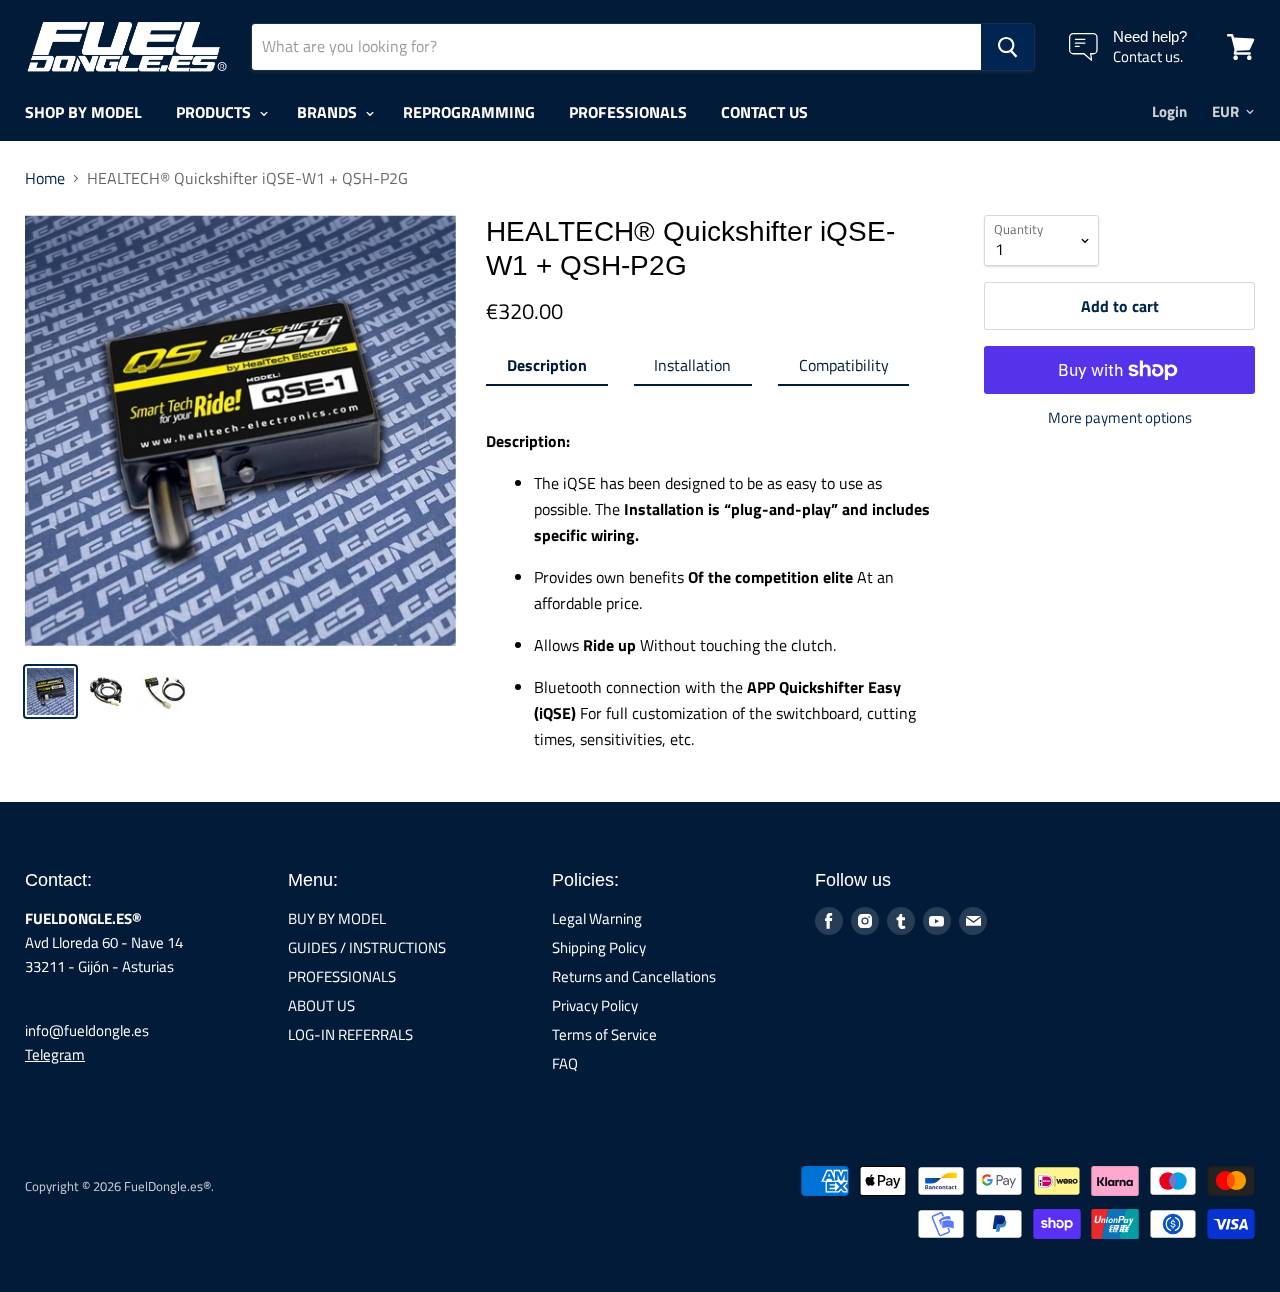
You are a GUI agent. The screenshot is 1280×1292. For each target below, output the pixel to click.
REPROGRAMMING (469, 112)
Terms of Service (604, 1034)
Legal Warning (597, 918)
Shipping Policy (599, 947)
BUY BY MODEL (337, 918)
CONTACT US (764, 112)
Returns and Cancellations (634, 976)
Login (1169, 111)
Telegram (55, 1054)
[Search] (1007, 47)
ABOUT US (321, 1005)
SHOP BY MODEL (83, 112)
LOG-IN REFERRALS (350, 1034)
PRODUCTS (215, 112)
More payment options (1120, 417)
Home (45, 178)
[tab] (546, 369)
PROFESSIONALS (628, 112)
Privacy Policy (595, 1005)
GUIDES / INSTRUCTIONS (367, 947)
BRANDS (329, 112)
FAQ (565, 1063)
